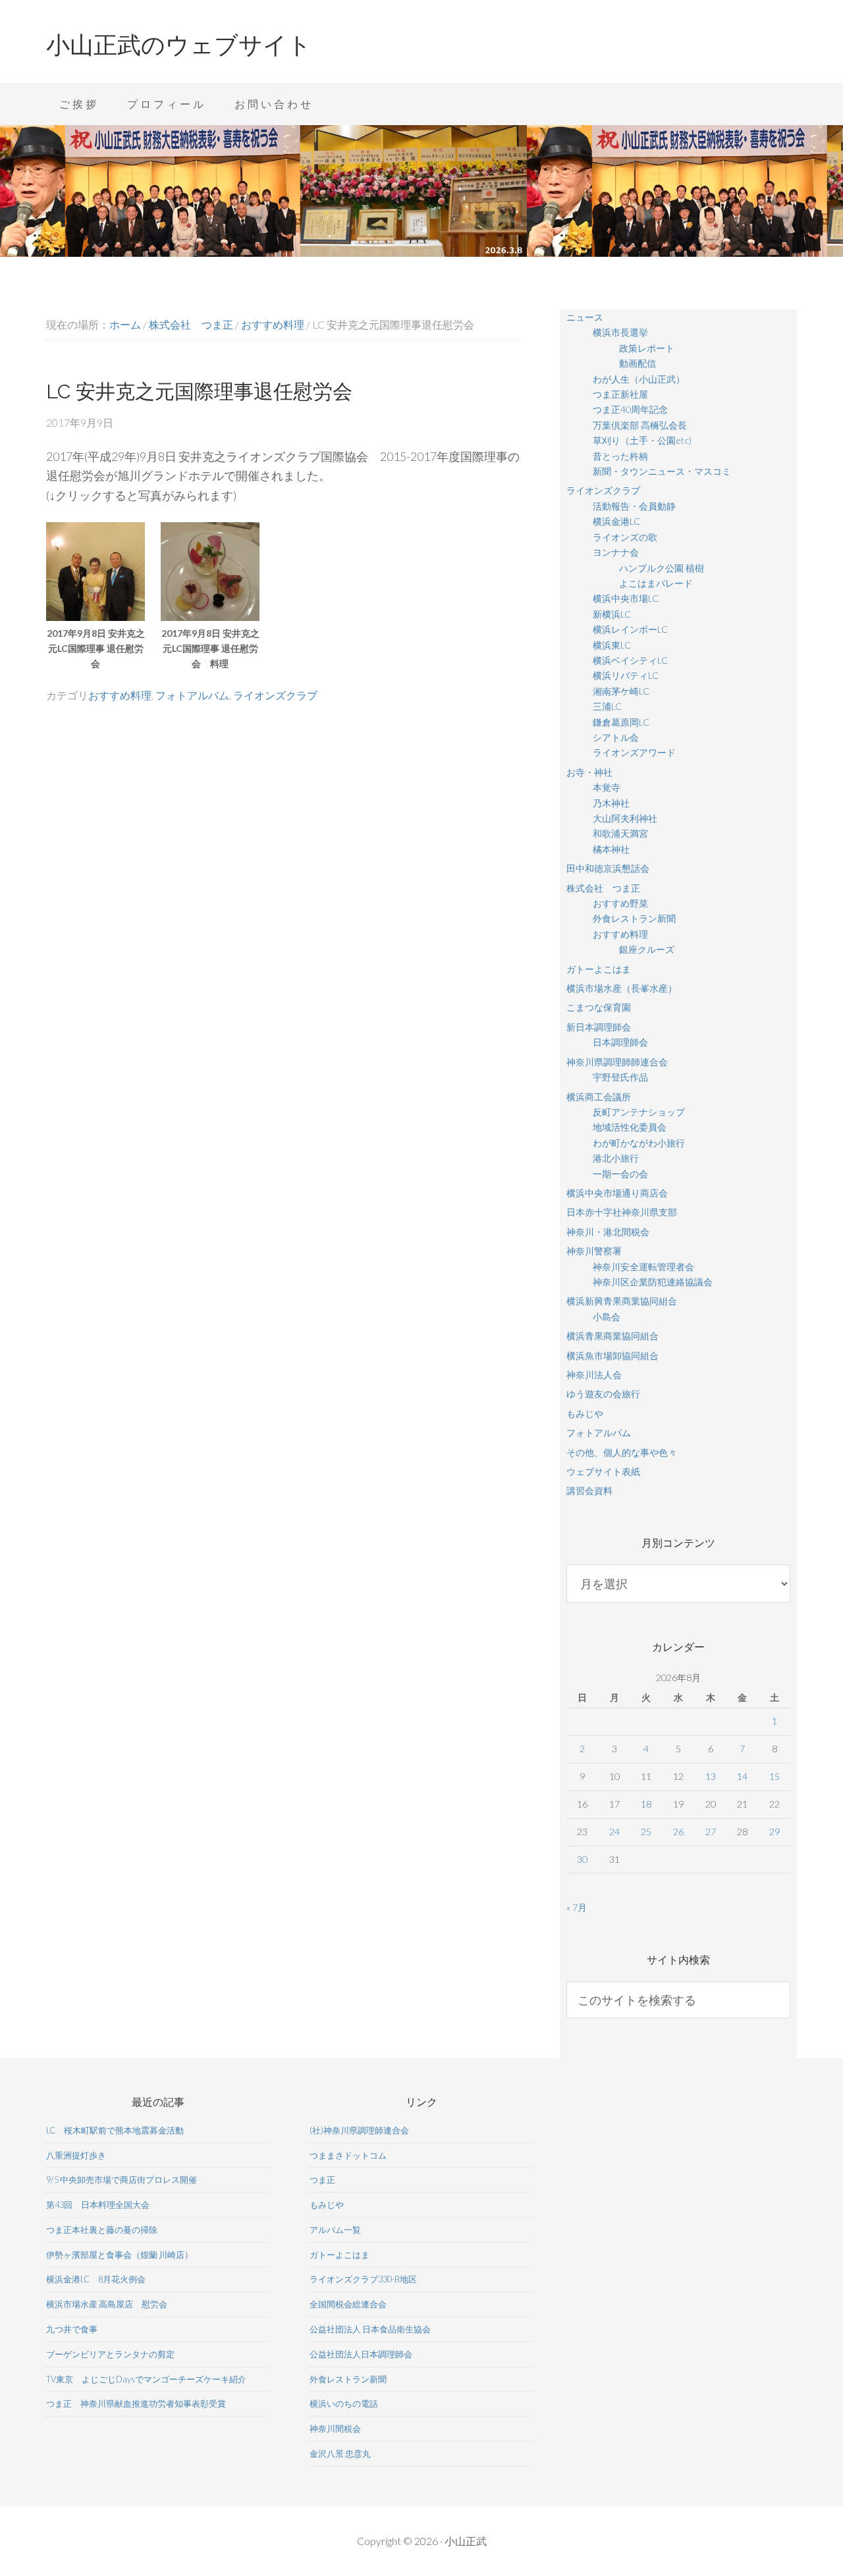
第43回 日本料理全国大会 (98, 2205)
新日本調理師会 (599, 1027)
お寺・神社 (589, 772)
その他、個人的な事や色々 (622, 1452)
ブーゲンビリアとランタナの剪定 (110, 2354)
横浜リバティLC (626, 675)
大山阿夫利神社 (625, 818)
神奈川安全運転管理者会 (643, 1267)
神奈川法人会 (594, 1375)
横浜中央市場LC (626, 598)
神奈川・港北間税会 (608, 1232)
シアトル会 (616, 737)
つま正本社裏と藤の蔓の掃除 (102, 2230)
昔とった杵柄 (620, 456)
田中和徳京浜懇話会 (608, 868)
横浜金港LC (616, 521)
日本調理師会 (620, 1042)
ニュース (585, 317)
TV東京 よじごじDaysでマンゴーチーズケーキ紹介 (146, 2379)
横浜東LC (612, 645)
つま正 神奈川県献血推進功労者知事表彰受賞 (136, 2403)
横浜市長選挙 (620, 332)
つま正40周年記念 (630, 409)
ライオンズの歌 (625, 537)
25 (646, 1832)
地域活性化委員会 (630, 1127)
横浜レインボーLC (630, 629)
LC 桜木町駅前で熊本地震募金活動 (115, 2130)
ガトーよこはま (599, 969)
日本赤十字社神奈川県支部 (622, 1212)
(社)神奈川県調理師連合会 (359, 2130)
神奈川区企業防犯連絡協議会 (653, 1282)
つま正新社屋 (620, 394)
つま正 (322, 2180)
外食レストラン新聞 (634, 918)
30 (582, 1859)
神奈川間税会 (335, 2428)
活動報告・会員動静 (634, 506)
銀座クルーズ (647, 949)
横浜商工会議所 (599, 1097)
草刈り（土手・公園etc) (642, 440)
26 (678, 1832)
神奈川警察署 (594, 1251)
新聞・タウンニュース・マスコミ (662, 471)
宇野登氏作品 (620, 1077)
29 (775, 1832)
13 (711, 1776)
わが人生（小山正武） (639, 379)
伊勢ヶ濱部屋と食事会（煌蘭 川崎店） (120, 2255)
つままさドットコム (348, 2155)
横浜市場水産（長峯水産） (622, 988)
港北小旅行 (616, 1158)
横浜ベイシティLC (630, 660)
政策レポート (647, 348)
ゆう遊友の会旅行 (603, 1394)
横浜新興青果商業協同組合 (622, 1301)
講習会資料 (589, 1490)
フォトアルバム (192, 695)
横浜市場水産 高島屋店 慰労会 (107, 2304)
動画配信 (638, 363)
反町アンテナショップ (639, 1112)
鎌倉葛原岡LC (621, 722)
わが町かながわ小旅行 (639, 1143)
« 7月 (577, 1907)
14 (742, 1776)
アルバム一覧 (335, 2230)
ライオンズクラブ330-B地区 (363, 2279)
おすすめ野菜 (620, 903)
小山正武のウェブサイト (179, 45)
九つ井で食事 (72, 2329)
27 (711, 1832)
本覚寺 (607, 787)
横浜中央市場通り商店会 (617, 1193)
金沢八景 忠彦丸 (340, 2454)
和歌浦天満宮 (620, 833)
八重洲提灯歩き (76, 2155)
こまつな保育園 (599, 1007)
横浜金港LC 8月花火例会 (96, 2279)
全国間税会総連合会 (348, 2304)
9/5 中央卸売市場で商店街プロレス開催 (122, 2180)
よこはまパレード (656, 583)
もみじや (585, 1413)
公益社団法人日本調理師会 (361, 2354)
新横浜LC (612, 614)
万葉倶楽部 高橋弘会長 (640, 425)
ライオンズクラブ (275, 695)
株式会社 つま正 (603, 888)
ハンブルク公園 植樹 (662, 568)
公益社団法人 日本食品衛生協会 (370, 2329)
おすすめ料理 (120, 695)
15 (775, 1776)
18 (646, 1804)
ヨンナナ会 (616, 552)
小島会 (607, 1317)
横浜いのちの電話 (344, 2403)
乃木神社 (611, 803)
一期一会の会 (620, 1174)
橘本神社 (611, 849)
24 (614, 1832)
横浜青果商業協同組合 (612, 1336)
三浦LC (607, 706)
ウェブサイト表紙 (603, 1471)
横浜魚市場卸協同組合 (612, 1355)
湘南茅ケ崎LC (621, 691)
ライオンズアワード (634, 752)
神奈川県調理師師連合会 (617, 1062)
